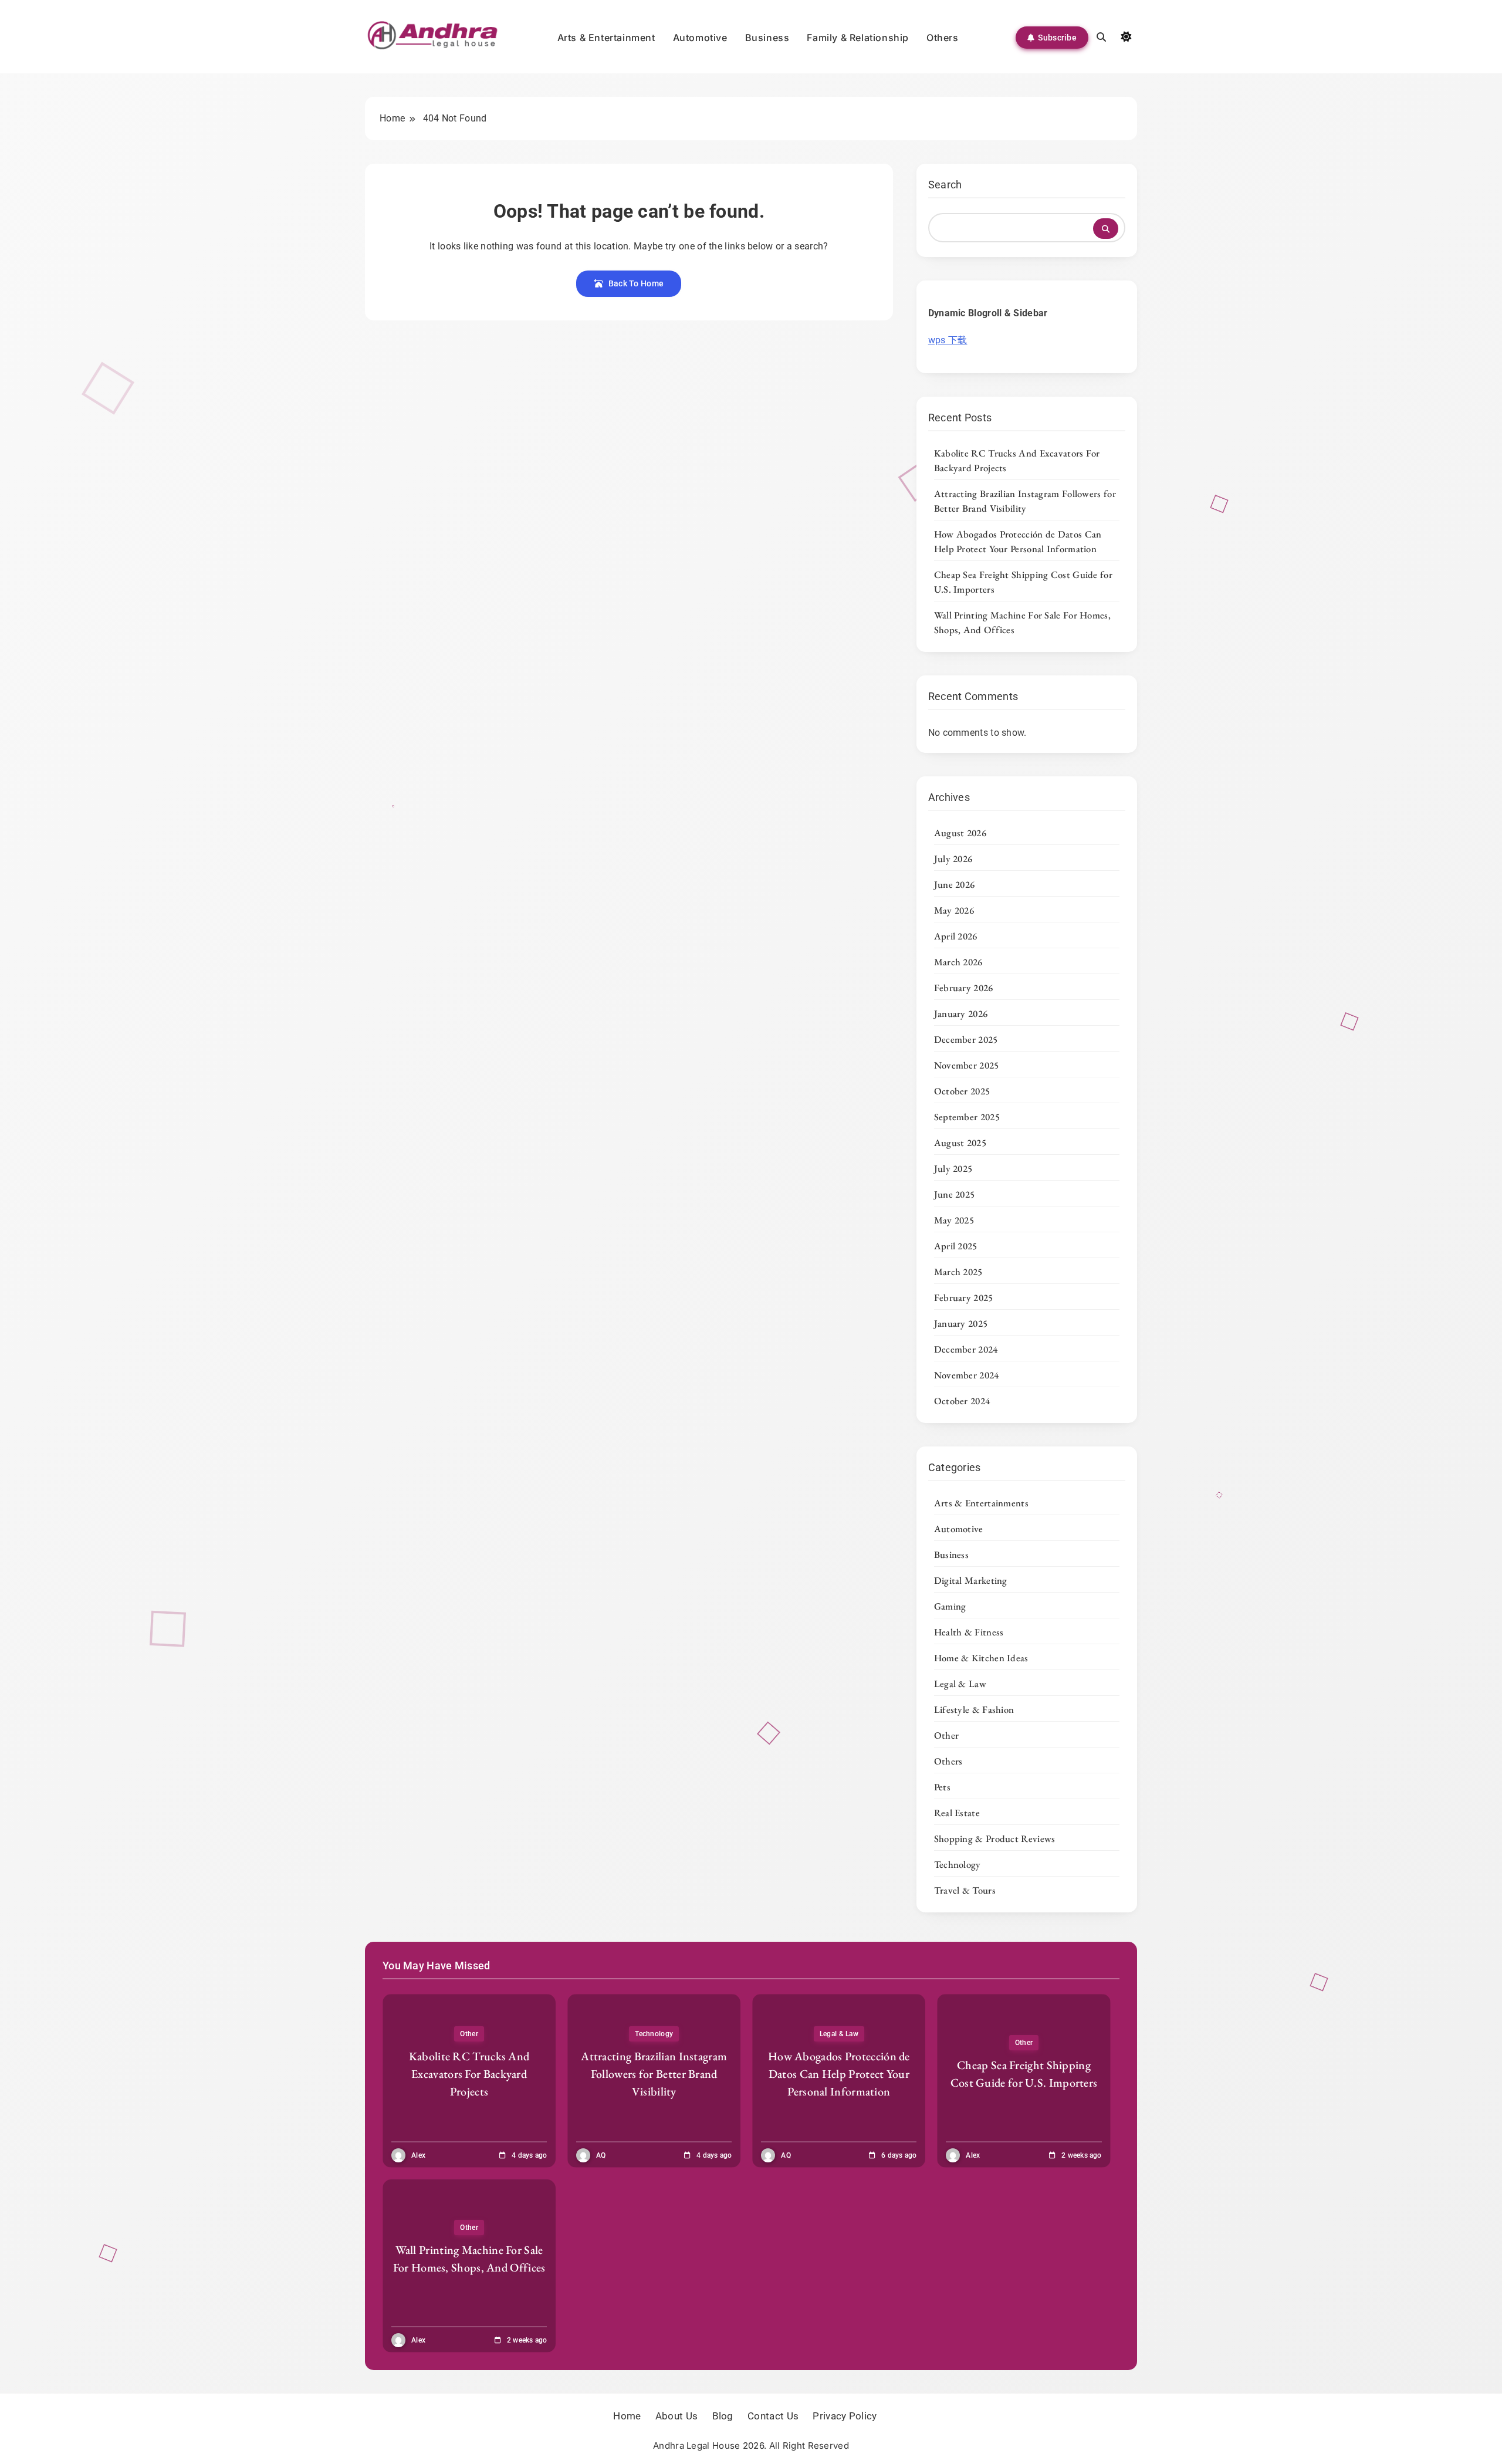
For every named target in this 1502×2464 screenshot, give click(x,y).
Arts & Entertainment (606, 38)
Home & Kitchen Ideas (981, 1658)
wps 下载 (948, 340)
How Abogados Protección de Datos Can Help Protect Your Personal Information (1018, 541)
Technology (958, 1864)
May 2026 (954, 910)
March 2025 (958, 1272)
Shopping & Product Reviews (995, 1838)
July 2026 (953, 858)
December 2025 (966, 1039)
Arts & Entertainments (981, 1503)
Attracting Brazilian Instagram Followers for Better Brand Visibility (1025, 501)
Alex (418, 2155)
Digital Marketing (971, 1580)
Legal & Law (960, 1684)
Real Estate (957, 1813)
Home (627, 2416)
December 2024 (966, 1349)
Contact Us (773, 2416)
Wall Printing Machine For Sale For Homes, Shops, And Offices (469, 2259)
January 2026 (961, 1013)
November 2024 (967, 1375)
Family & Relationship (858, 38)
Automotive (700, 38)
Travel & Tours (965, 1890)
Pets (942, 1787)
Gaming (950, 1606)
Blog (723, 2416)
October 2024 (962, 1401)
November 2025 (967, 1065)
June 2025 (955, 1194)
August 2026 (960, 833)
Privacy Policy (845, 2416)
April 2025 (956, 1246)
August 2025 (960, 1143)
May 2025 (954, 1220)
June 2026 (955, 884)
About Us (676, 2416)
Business (767, 38)
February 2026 (964, 988)
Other (947, 1735)
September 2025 (967, 1117)
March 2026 (958, 962)
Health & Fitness (969, 1632)
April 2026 (956, 936)
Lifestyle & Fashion (974, 1709)
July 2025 (953, 1168)
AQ (601, 2155)
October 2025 (962, 1091)
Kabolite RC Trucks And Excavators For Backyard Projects (469, 2074)
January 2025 (961, 1323)
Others (943, 38)
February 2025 (964, 1297)
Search (945, 185)
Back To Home (636, 283)
